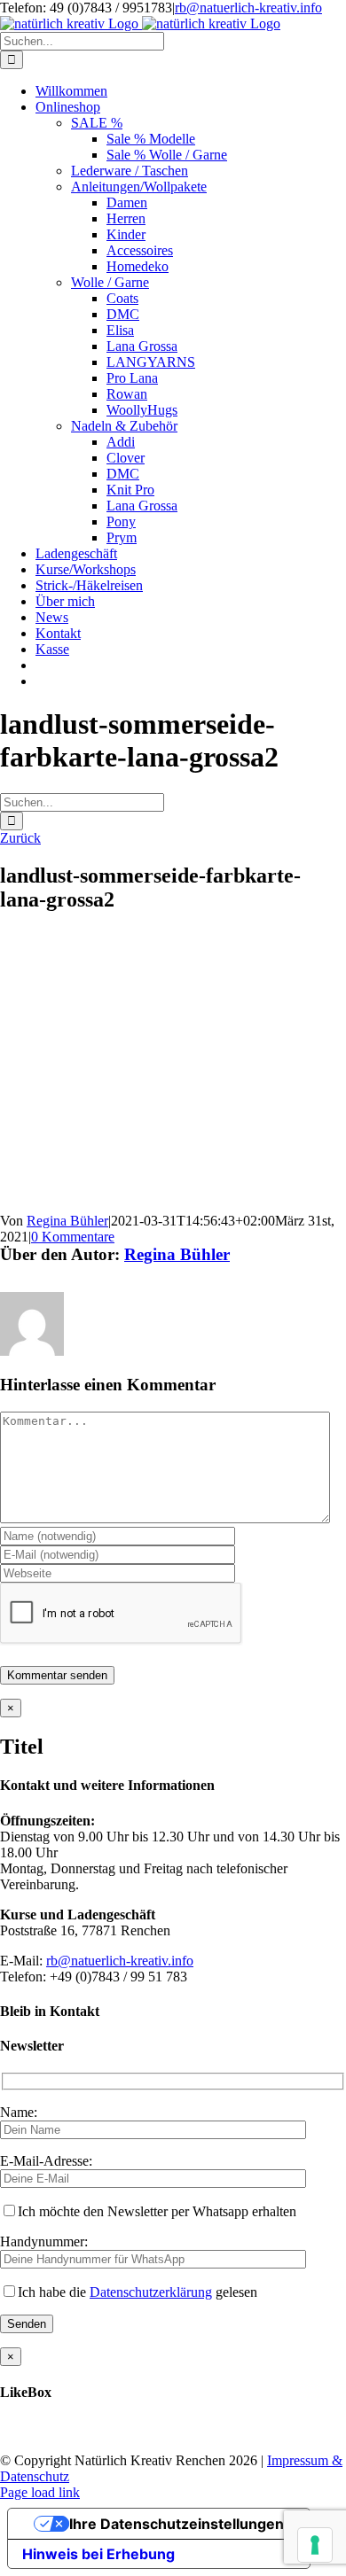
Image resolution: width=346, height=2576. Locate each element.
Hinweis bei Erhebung (98, 2554)
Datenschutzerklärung (151, 2292)
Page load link (40, 2492)
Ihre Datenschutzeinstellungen (177, 2524)
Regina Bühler (67, 1221)
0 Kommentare (73, 1237)
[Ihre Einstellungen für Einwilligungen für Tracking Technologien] (315, 2545)
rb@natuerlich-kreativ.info (248, 8)
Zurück (20, 838)
